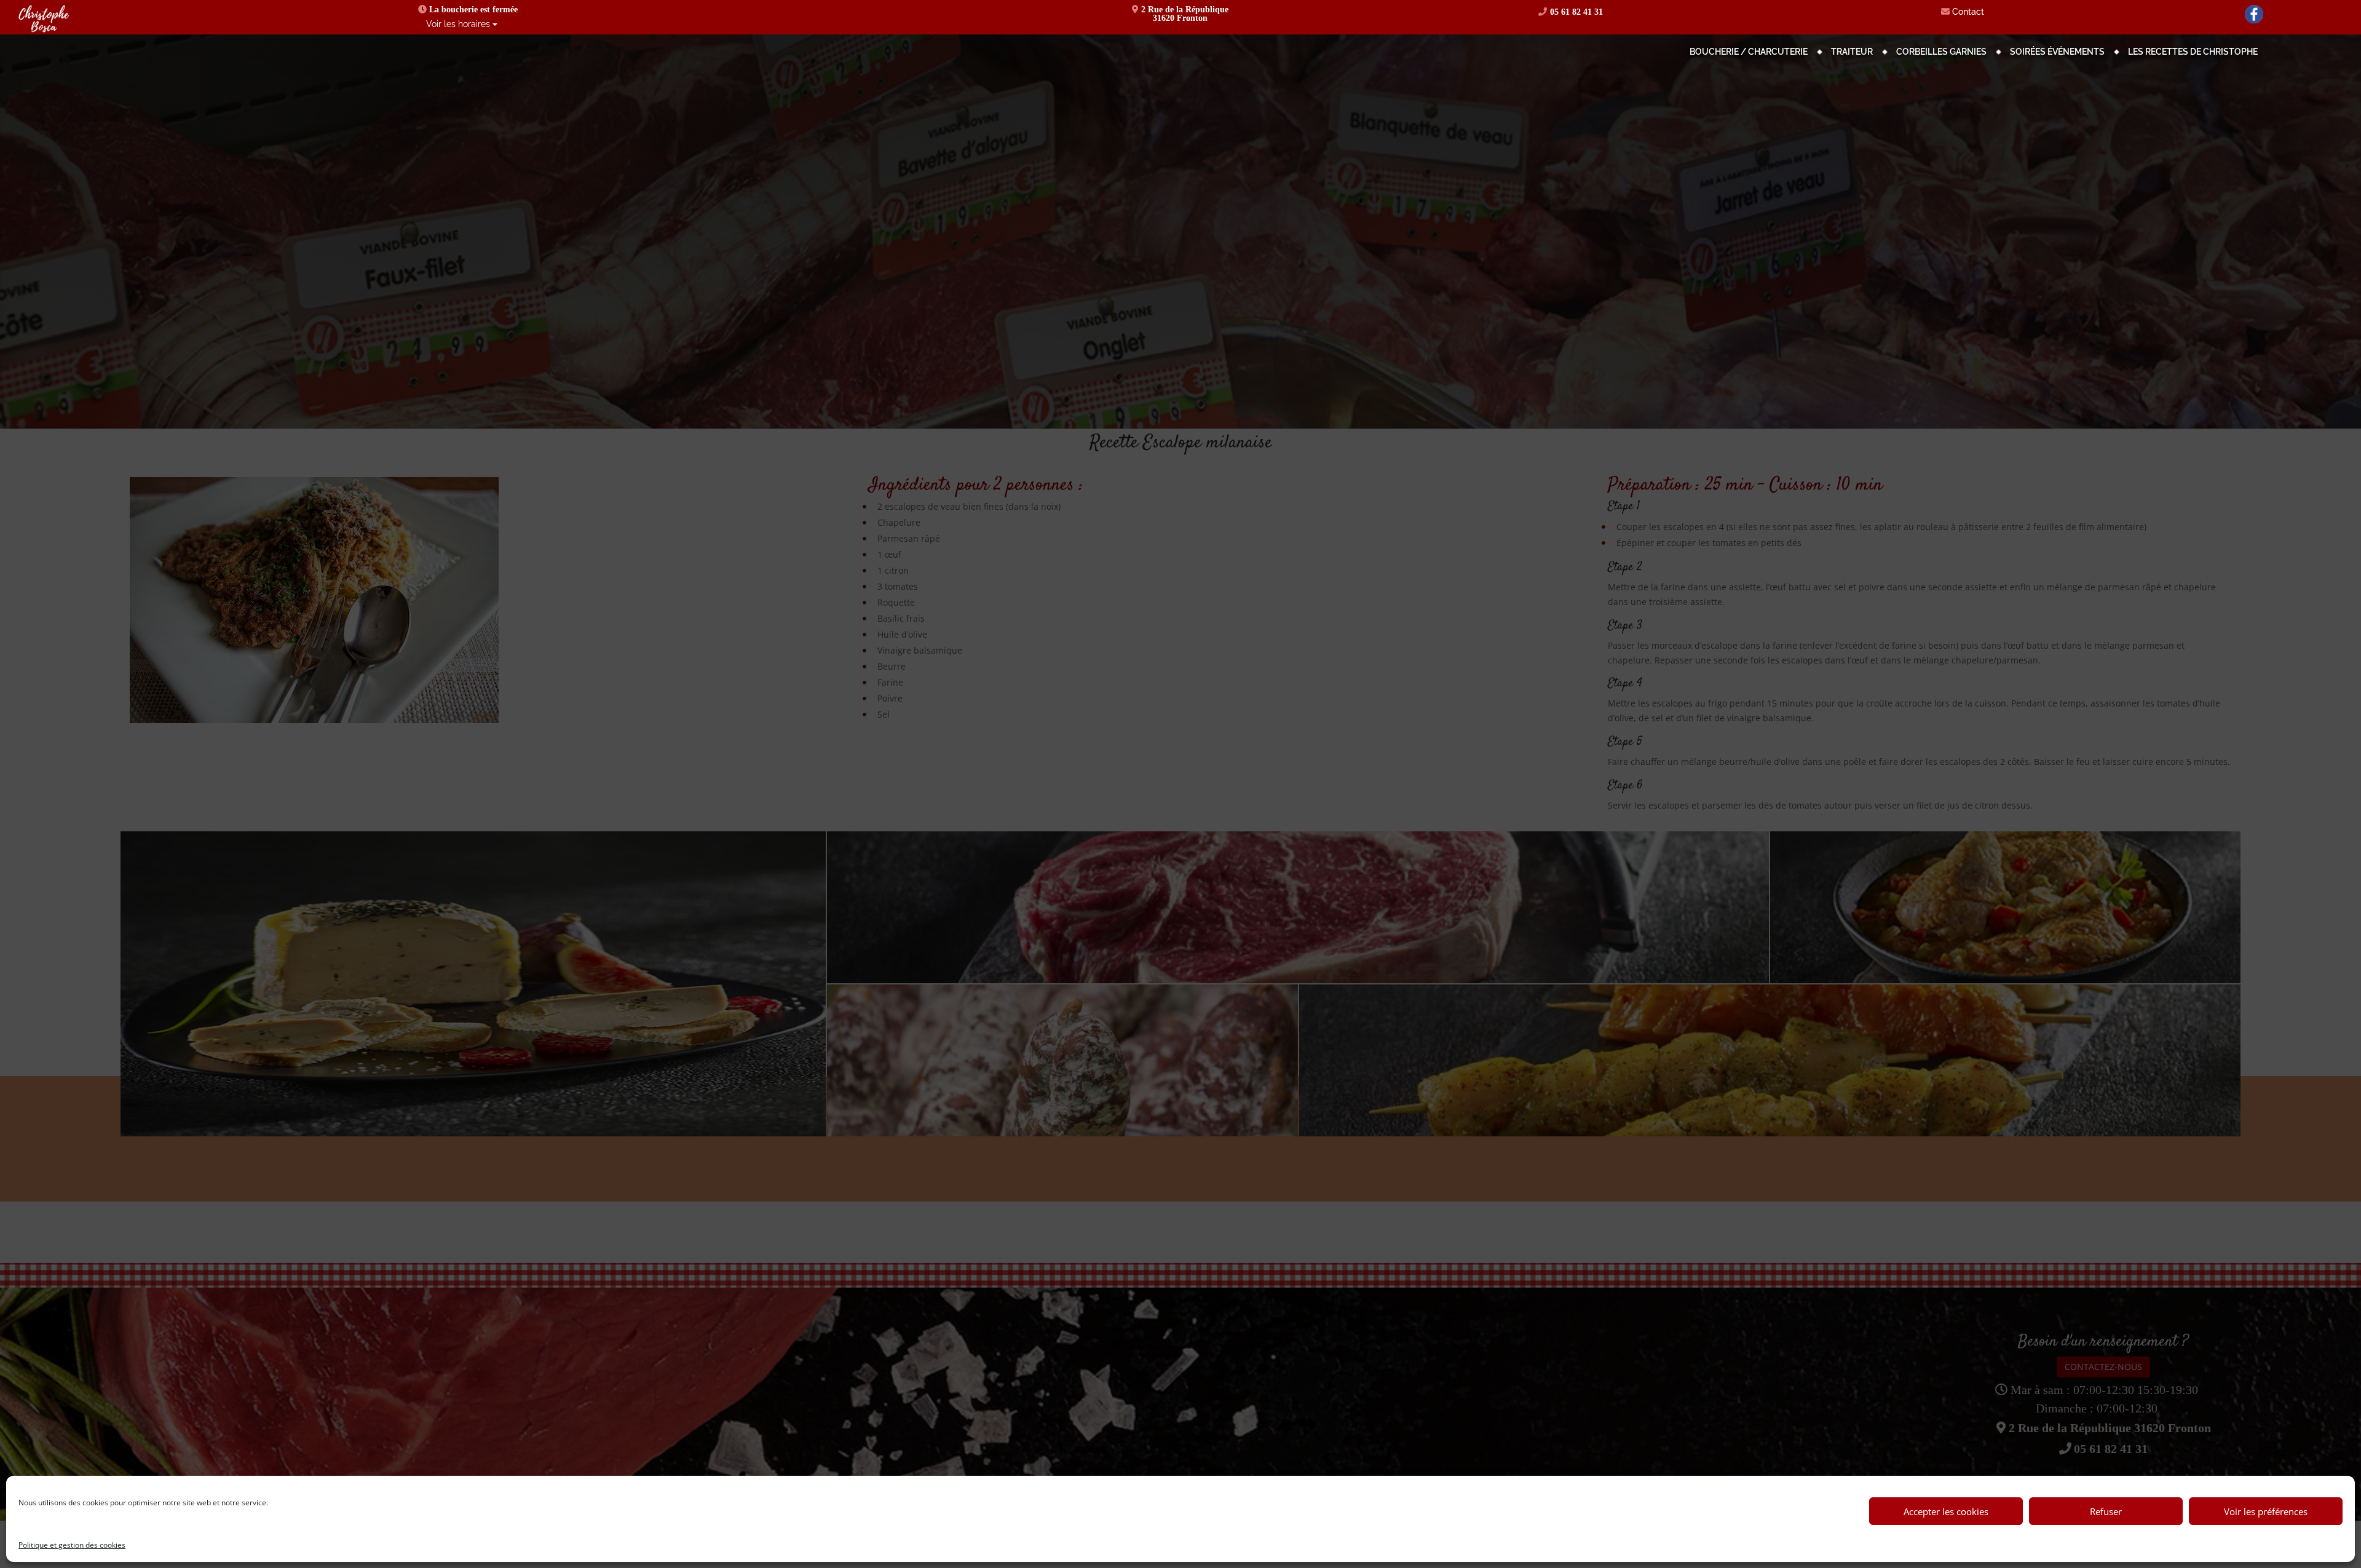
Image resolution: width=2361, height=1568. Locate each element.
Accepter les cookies (1946, 1511)
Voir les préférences (2266, 1511)
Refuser (2106, 1511)
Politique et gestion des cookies (72, 1545)
